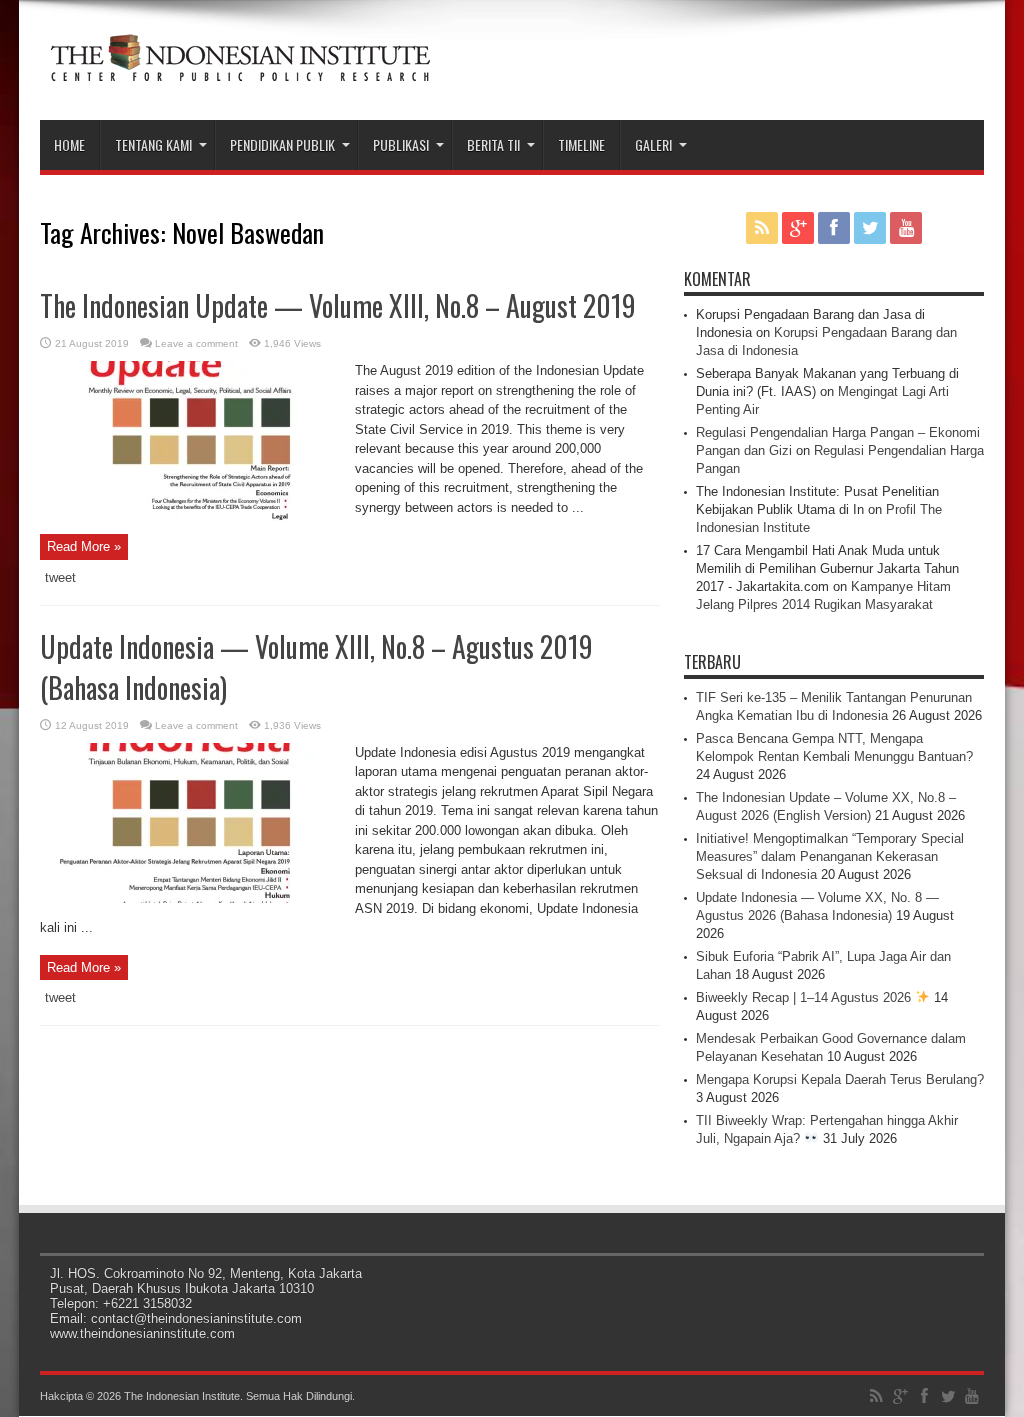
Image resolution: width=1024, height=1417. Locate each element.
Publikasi (401, 144)
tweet (60, 577)
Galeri (653, 144)
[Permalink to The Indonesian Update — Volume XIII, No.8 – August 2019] (190, 516)
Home (69, 144)
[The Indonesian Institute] (240, 70)
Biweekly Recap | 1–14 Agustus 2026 (805, 997)
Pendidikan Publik (282, 144)
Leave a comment (196, 343)
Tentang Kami (153, 144)
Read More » (84, 546)
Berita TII (493, 144)
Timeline (581, 144)
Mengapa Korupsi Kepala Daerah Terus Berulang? (840, 1079)
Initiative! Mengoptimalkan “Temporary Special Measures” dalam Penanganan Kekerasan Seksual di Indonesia (830, 856)
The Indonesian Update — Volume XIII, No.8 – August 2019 (338, 305)
